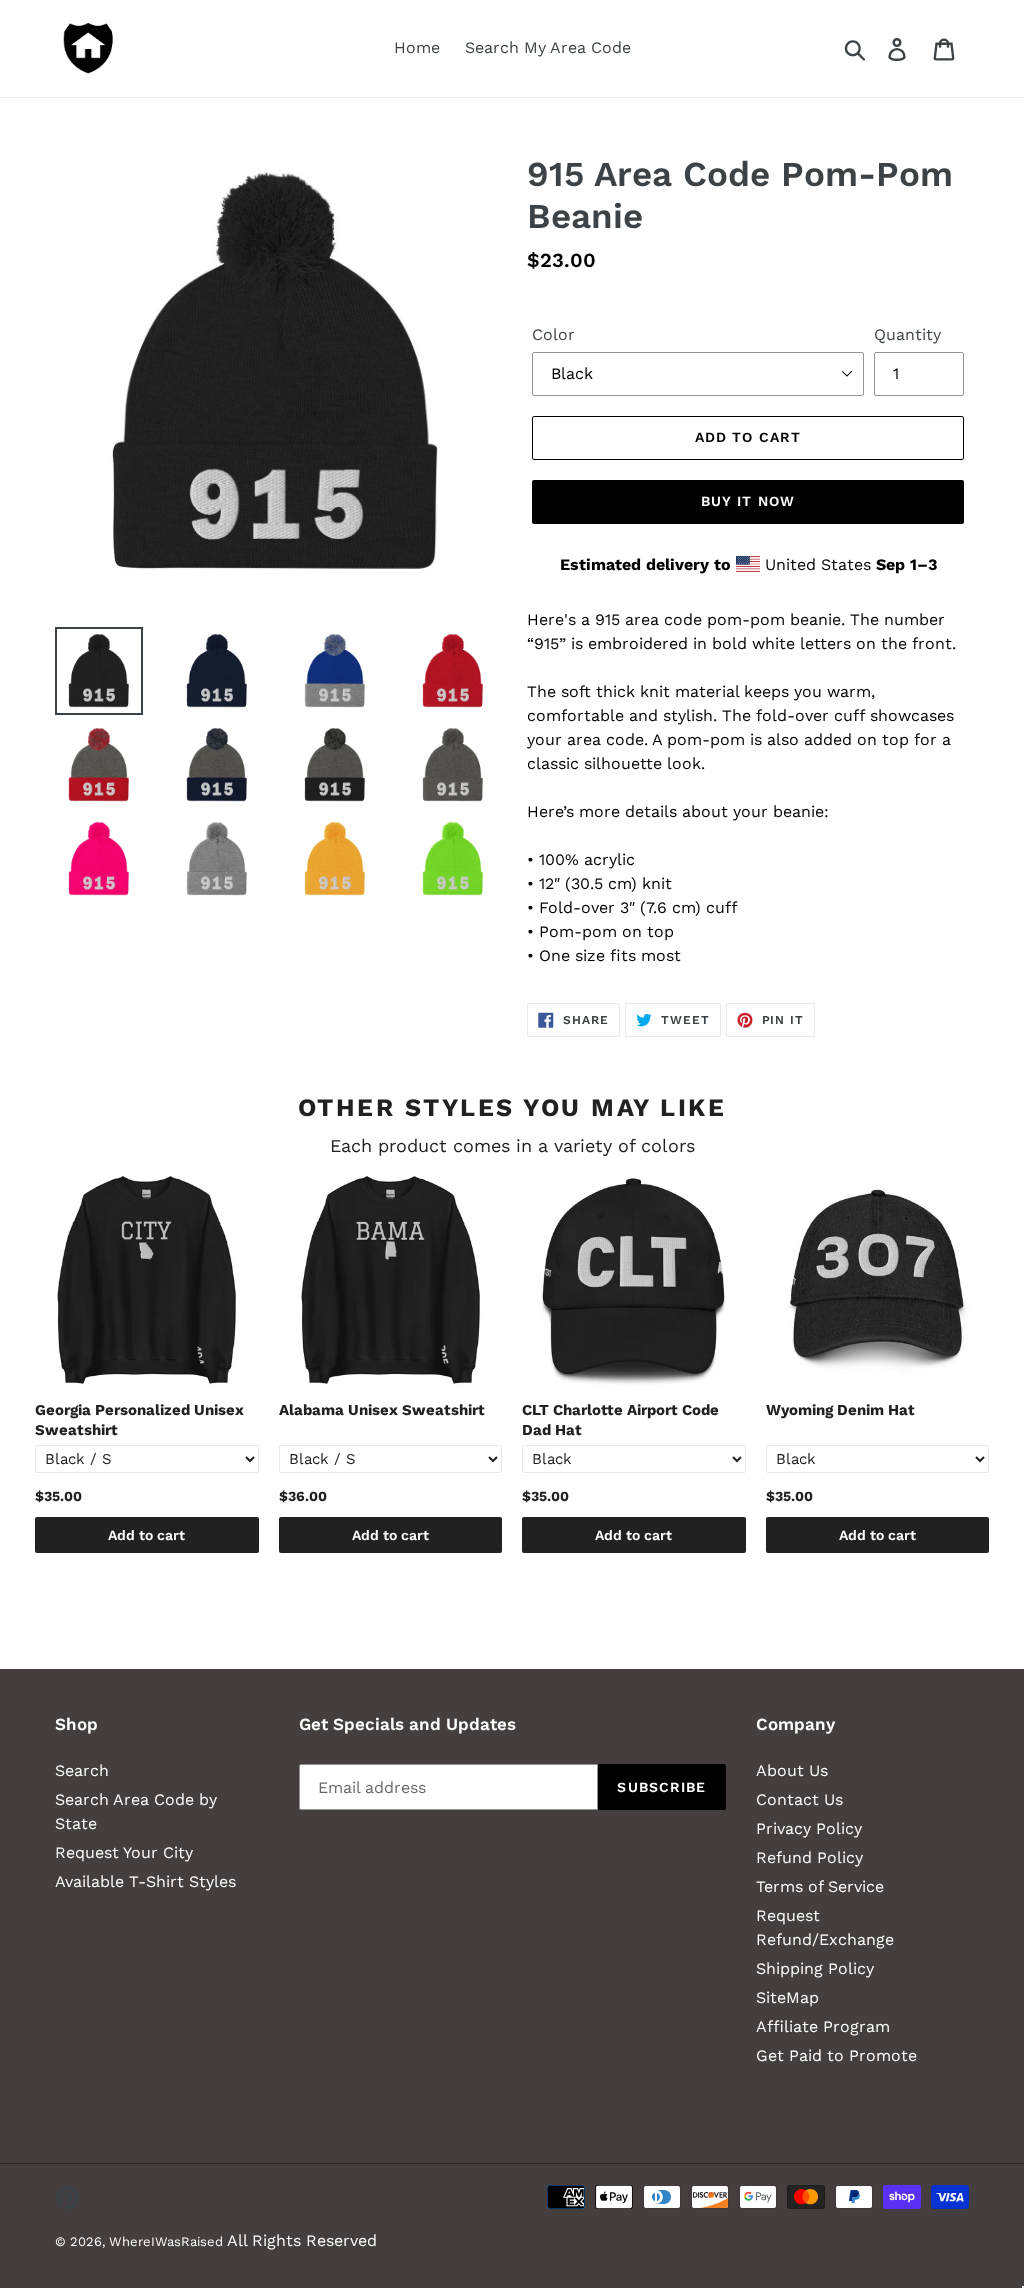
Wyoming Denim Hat (840, 1410)
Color (553, 334)
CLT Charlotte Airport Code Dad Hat (620, 1420)
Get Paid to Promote (836, 2055)
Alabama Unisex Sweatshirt (382, 1410)
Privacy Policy (809, 1828)
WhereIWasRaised (166, 2241)
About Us (792, 1770)
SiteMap (787, 1997)
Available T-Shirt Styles (145, 1881)
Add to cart (146, 1535)
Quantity (907, 334)
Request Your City (124, 1852)
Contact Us (799, 1799)
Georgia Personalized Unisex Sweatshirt (139, 1420)
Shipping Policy (815, 1968)
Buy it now (748, 501)
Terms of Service (820, 1886)
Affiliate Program (823, 2026)
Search (82, 1770)
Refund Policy (809, 1857)
